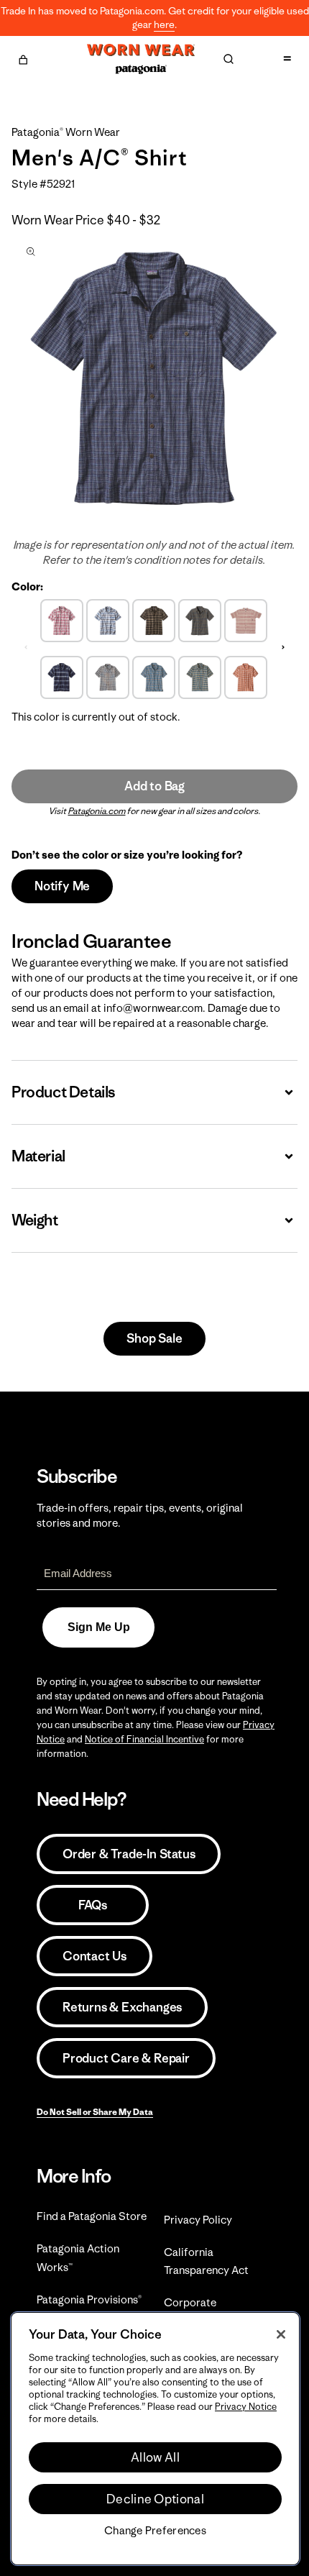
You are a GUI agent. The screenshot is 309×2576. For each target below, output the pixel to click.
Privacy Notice (246, 2407)
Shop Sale (154, 1338)
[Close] (281, 2334)
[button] (23, 58)
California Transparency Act (206, 2261)
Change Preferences (155, 2531)
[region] (155, 2439)
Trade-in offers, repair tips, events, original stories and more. (140, 1515)
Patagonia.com (97, 811)
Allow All (155, 2457)
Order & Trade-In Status (129, 1854)
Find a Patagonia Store (92, 2216)
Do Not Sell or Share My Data (95, 2112)
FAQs (93, 1905)
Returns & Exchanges (122, 2007)
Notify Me (62, 886)
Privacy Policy (198, 2220)
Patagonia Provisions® (89, 2299)
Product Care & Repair (126, 2058)
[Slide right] (283, 647)
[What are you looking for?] (229, 59)
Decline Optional (155, 2499)
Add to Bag (154, 786)
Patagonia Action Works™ (78, 2257)
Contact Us (94, 1956)
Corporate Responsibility (199, 2311)
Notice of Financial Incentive (144, 1739)
